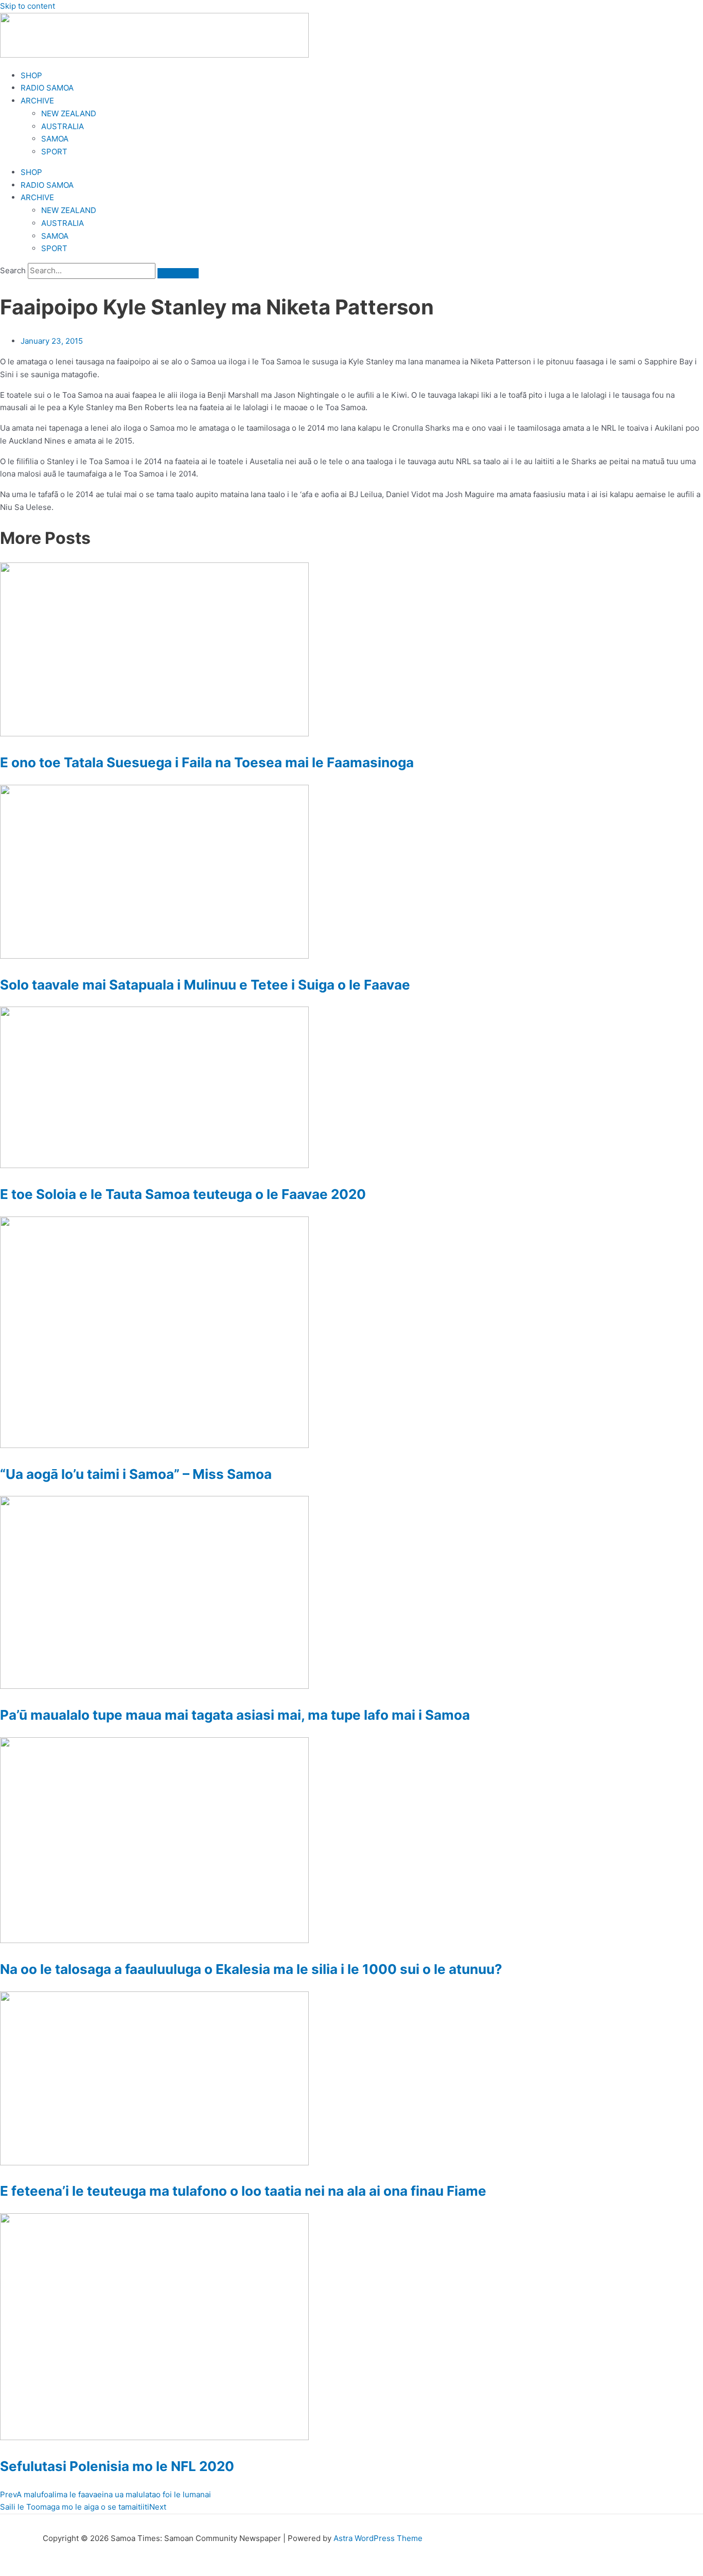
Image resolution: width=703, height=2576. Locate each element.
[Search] (178, 273)
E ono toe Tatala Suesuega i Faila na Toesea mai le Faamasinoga (207, 762)
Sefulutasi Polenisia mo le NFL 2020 (117, 2466)
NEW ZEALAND (69, 113)
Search (13, 270)
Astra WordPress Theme (378, 2538)
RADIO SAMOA (47, 88)
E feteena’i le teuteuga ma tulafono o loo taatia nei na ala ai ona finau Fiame (243, 2191)
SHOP (31, 75)
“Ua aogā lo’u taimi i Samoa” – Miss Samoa (136, 1474)
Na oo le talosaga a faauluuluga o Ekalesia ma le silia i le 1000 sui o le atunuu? (251, 1969)
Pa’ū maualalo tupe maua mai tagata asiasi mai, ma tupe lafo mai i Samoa (235, 1715)
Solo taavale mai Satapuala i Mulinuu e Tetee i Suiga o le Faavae (205, 985)
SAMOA (55, 139)
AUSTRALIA (63, 126)
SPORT (54, 152)
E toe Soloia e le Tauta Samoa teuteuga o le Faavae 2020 (183, 1194)
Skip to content (28, 6)
